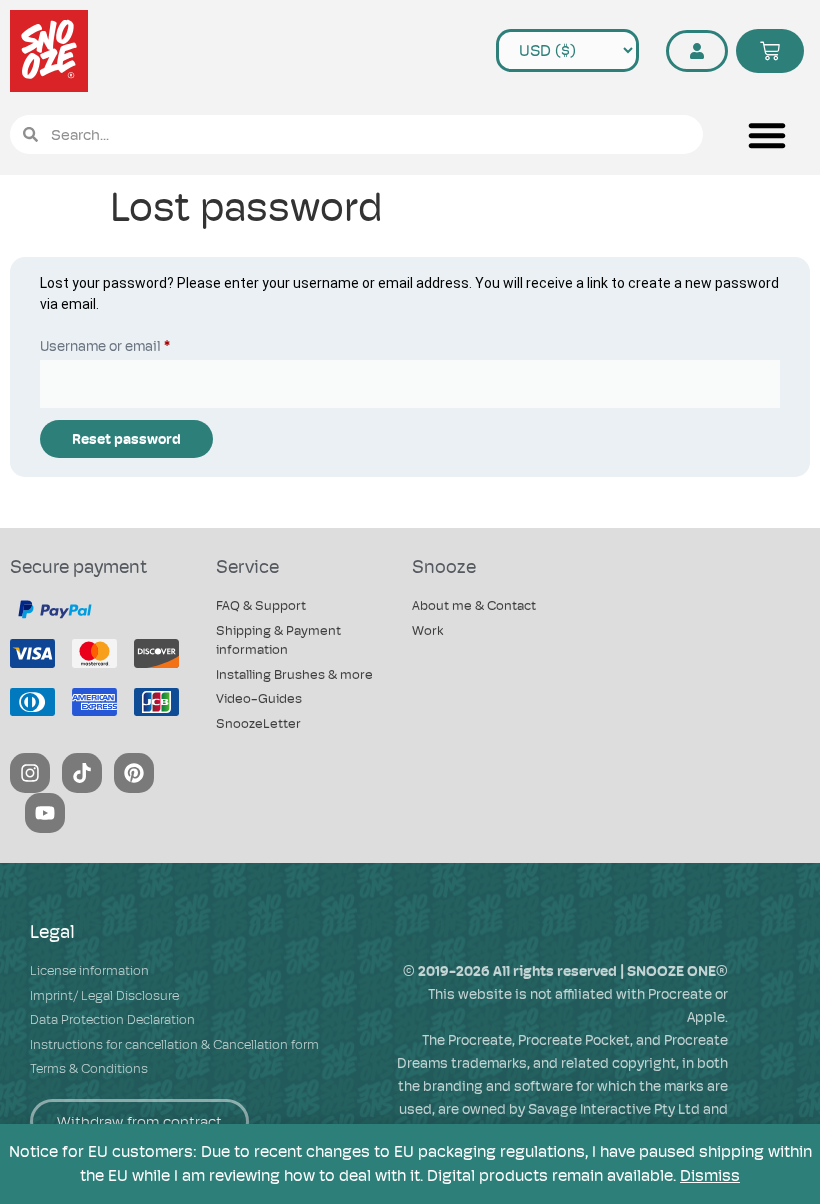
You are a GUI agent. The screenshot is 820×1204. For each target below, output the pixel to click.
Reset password (126, 439)
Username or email (134, 343)
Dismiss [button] (710, 1175)
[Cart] (770, 51)
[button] (766, 135)
